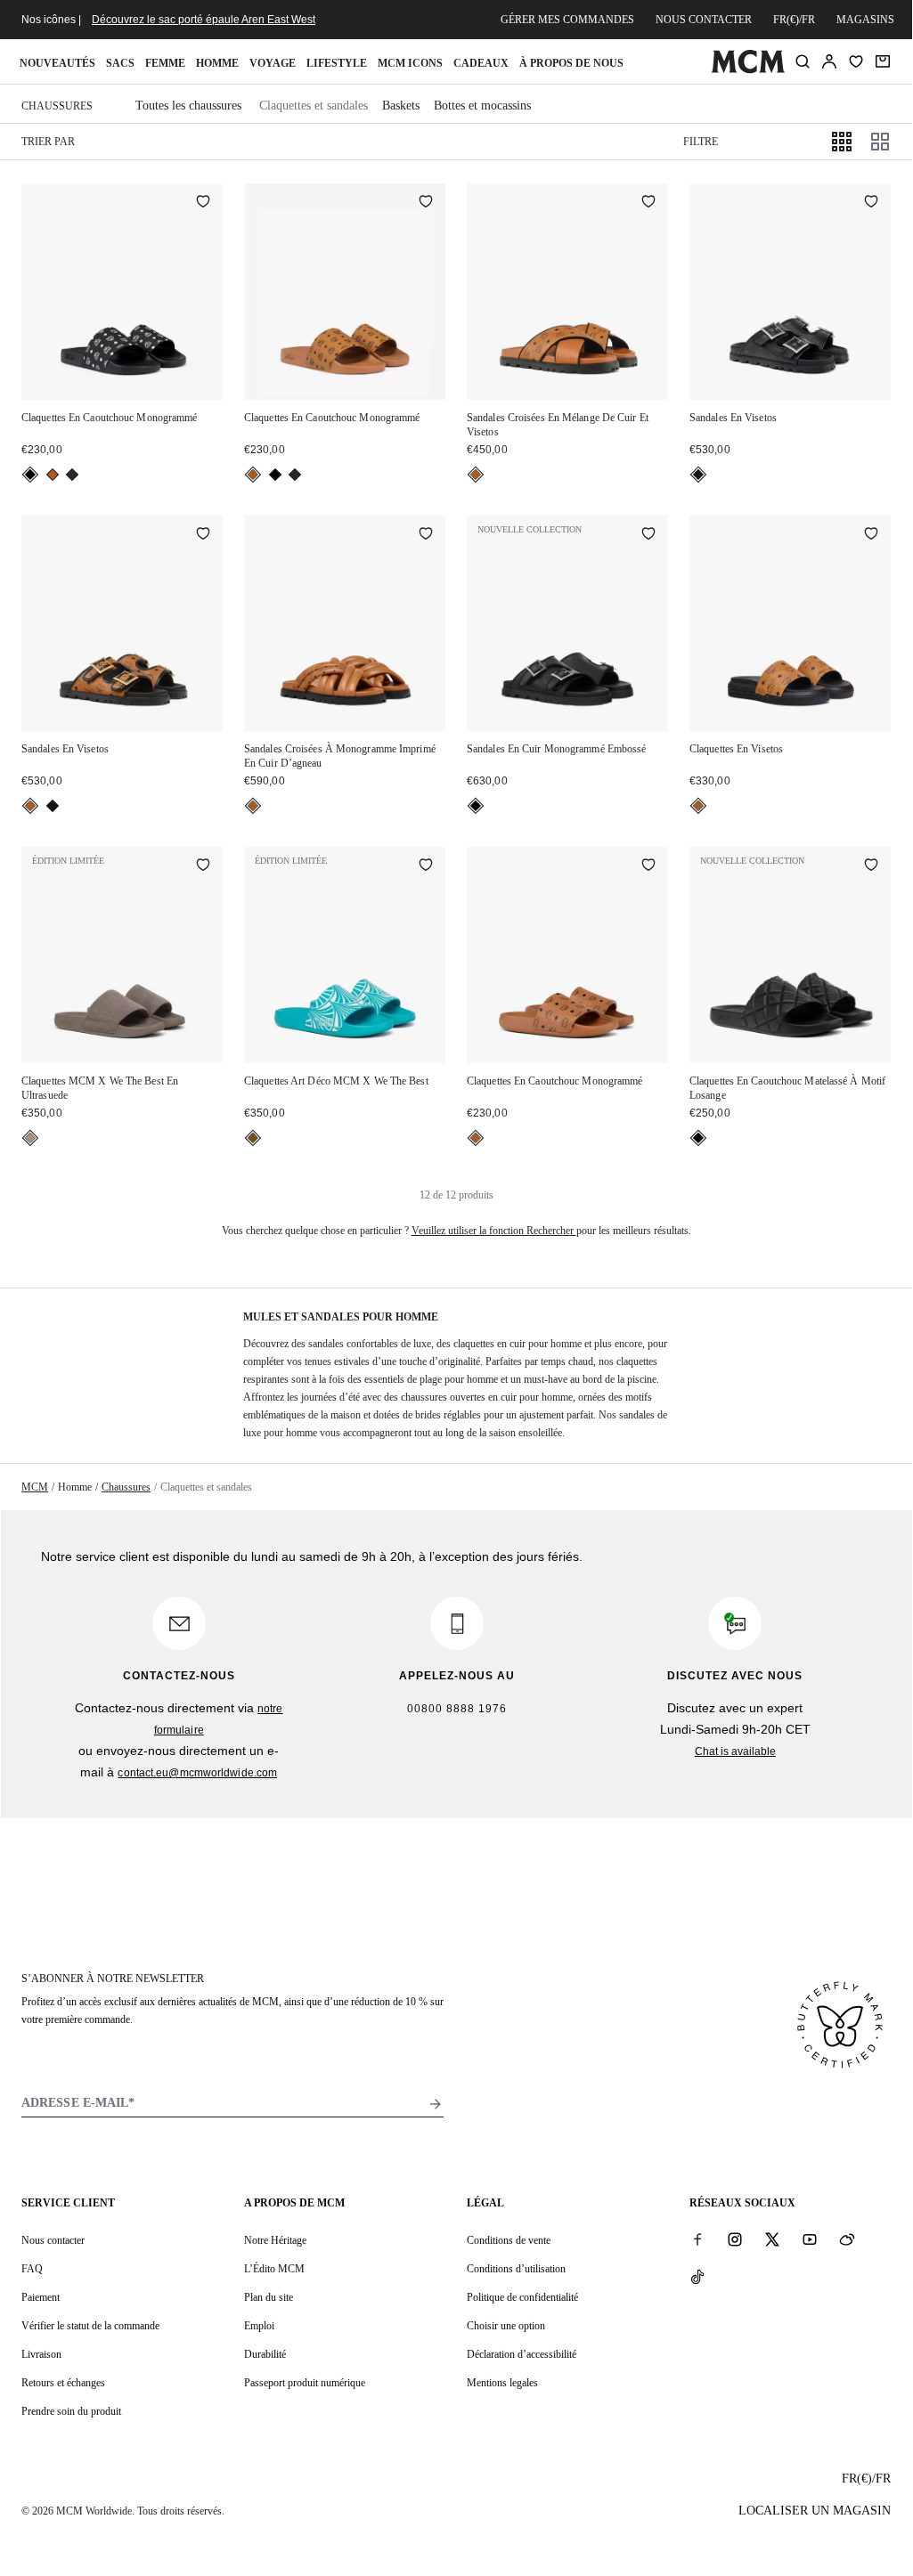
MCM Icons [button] (410, 63)
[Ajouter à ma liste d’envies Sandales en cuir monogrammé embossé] (648, 535)
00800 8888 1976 (457, 1709)
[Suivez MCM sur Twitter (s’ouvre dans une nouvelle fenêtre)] (772, 2239)
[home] (748, 69)
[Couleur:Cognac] (53, 475)
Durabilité (265, 2354)
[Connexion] (829, 61)
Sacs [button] (120, 63)
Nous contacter (704, 20)
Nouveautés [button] (57, 63)
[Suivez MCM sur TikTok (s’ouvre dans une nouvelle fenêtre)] (697, 2277)
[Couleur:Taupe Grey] (30, 1138)
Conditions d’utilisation (516, 2269)
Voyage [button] (273, 63)
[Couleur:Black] (30, 475)
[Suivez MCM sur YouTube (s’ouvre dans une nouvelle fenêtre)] (810, 2239)
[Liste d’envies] (856, 61)
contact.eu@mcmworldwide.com (197, 1773)
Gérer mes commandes (567, 20)
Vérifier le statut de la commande (90, 2326)
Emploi (259, 2326)
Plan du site (269, 2297)
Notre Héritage (275, 2240)
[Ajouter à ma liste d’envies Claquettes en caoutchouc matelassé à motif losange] (871, 866)
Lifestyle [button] (337, 63)
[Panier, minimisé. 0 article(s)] (883, 61)
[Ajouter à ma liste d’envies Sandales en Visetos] (871, 203)
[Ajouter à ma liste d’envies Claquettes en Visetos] (871, 535)
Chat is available (735, 1751)
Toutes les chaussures (188, 106)
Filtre (701, 142)
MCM (35, 1487)
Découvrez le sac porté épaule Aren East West (204, 20)
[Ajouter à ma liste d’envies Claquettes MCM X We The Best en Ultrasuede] (203, 866)
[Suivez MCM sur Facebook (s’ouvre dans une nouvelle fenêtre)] (697, 2239)
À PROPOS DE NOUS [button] (571, 63)
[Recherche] (803, 61)
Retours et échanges (63, 2383)
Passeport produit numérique (305, 2383)
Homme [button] (217, 63)
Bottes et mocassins (482, 106)
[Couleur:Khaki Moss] (72, 475)
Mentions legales (502, 2383)
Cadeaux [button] (481, 63)
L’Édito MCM (274, 2269)
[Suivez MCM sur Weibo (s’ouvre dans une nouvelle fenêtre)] (847, 2239)
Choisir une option (506, 2326)
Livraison (41, 2354)
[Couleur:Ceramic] (253, 1138)
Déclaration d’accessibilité (522, 2354)
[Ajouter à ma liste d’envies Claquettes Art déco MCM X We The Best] (426, 866)
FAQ (32, 2269)
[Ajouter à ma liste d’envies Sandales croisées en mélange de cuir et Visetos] (648, 203)
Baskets (401, 106)
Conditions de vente (509, 2240)
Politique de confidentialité (522, 2297)
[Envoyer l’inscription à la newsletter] (436, 2104)
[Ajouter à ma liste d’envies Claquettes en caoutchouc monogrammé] (203, 203)
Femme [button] (165, 63)
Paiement (41, 2297)
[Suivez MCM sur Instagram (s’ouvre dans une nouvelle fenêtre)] (735, 2239)
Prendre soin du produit (71, 2411)
